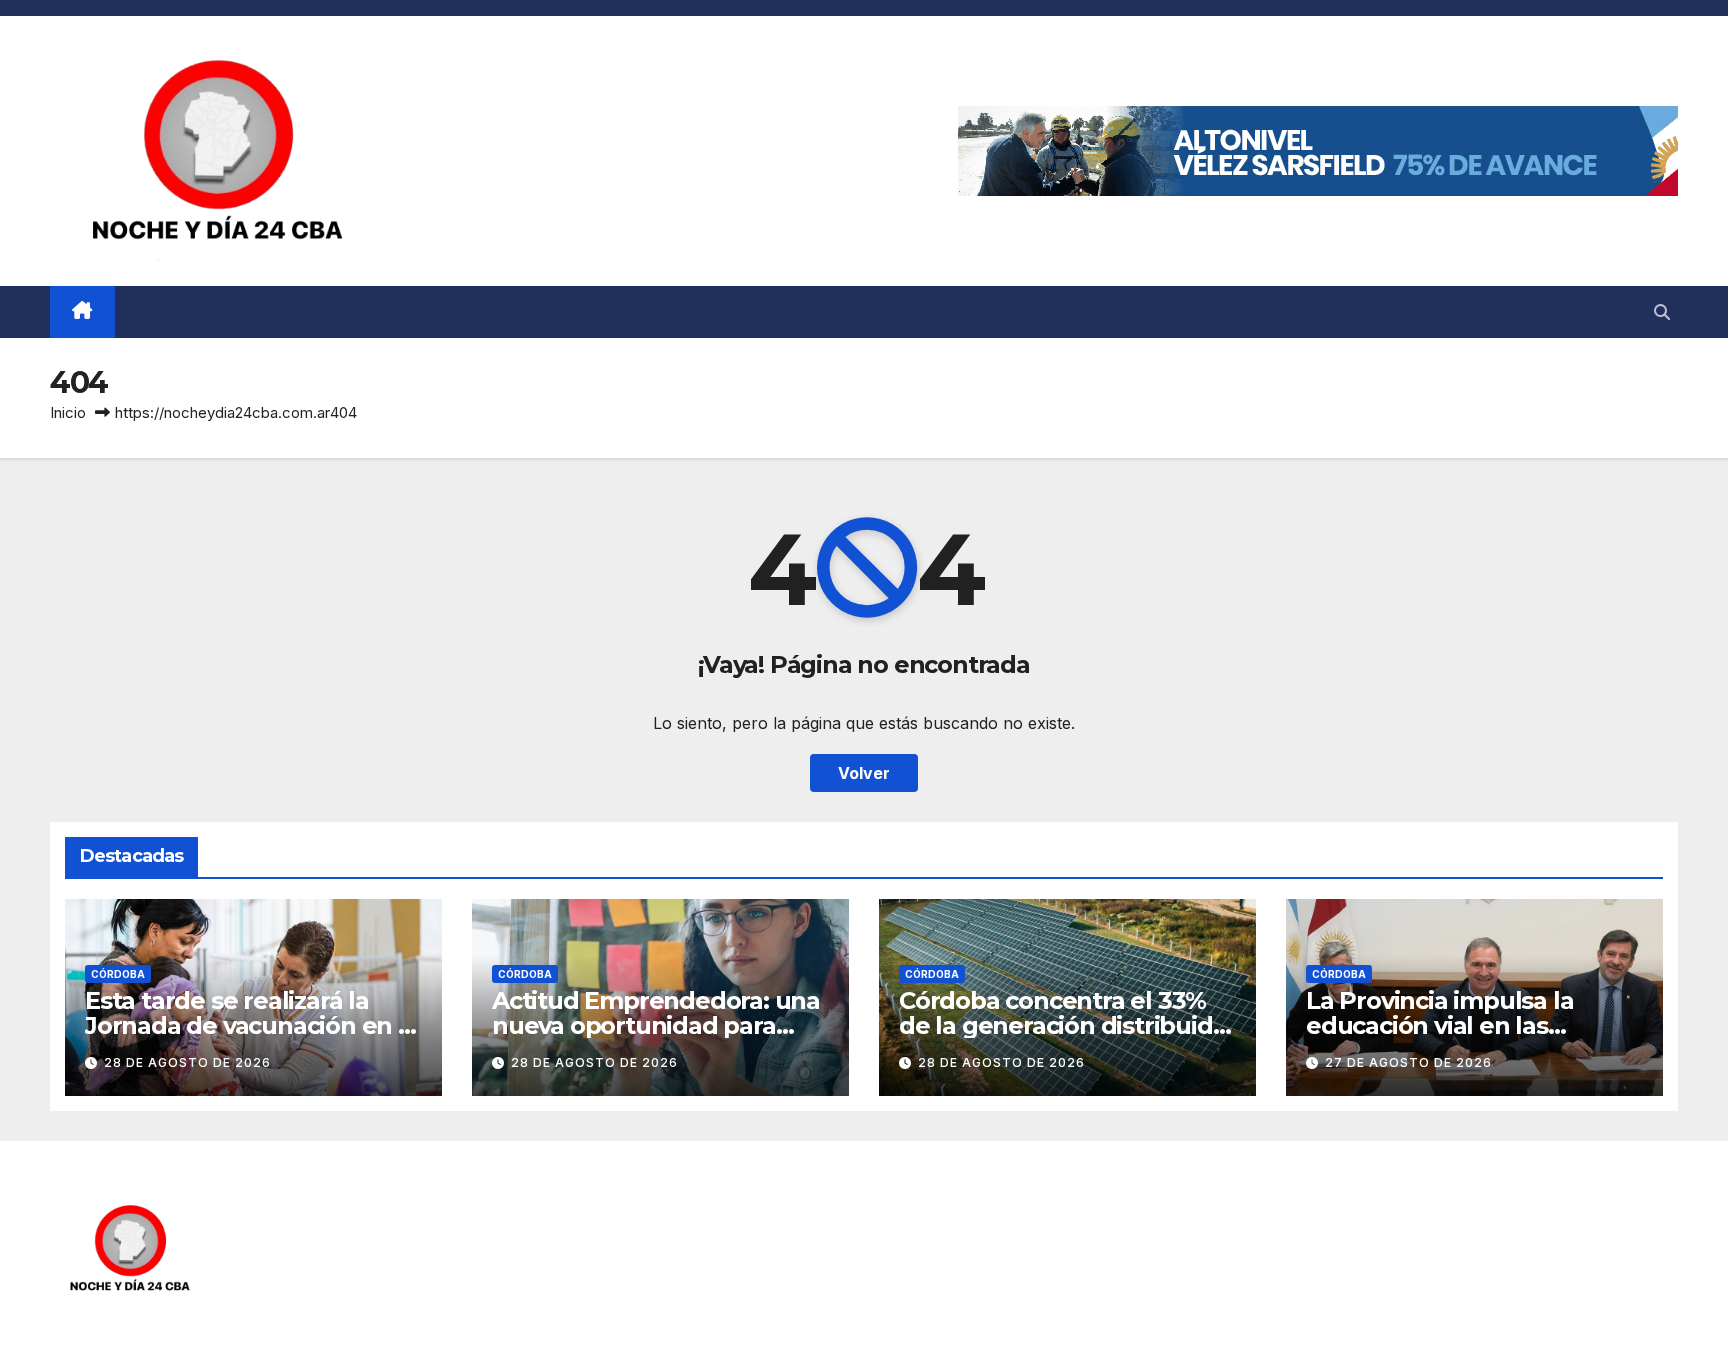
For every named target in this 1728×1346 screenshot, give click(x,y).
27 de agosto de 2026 (1408, 1062)
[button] (1662, 312)
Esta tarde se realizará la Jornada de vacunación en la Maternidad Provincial (252, 1025)
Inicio (68, 412)
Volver (864, 773)
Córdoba (118, 974)
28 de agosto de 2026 (187, 1062)
